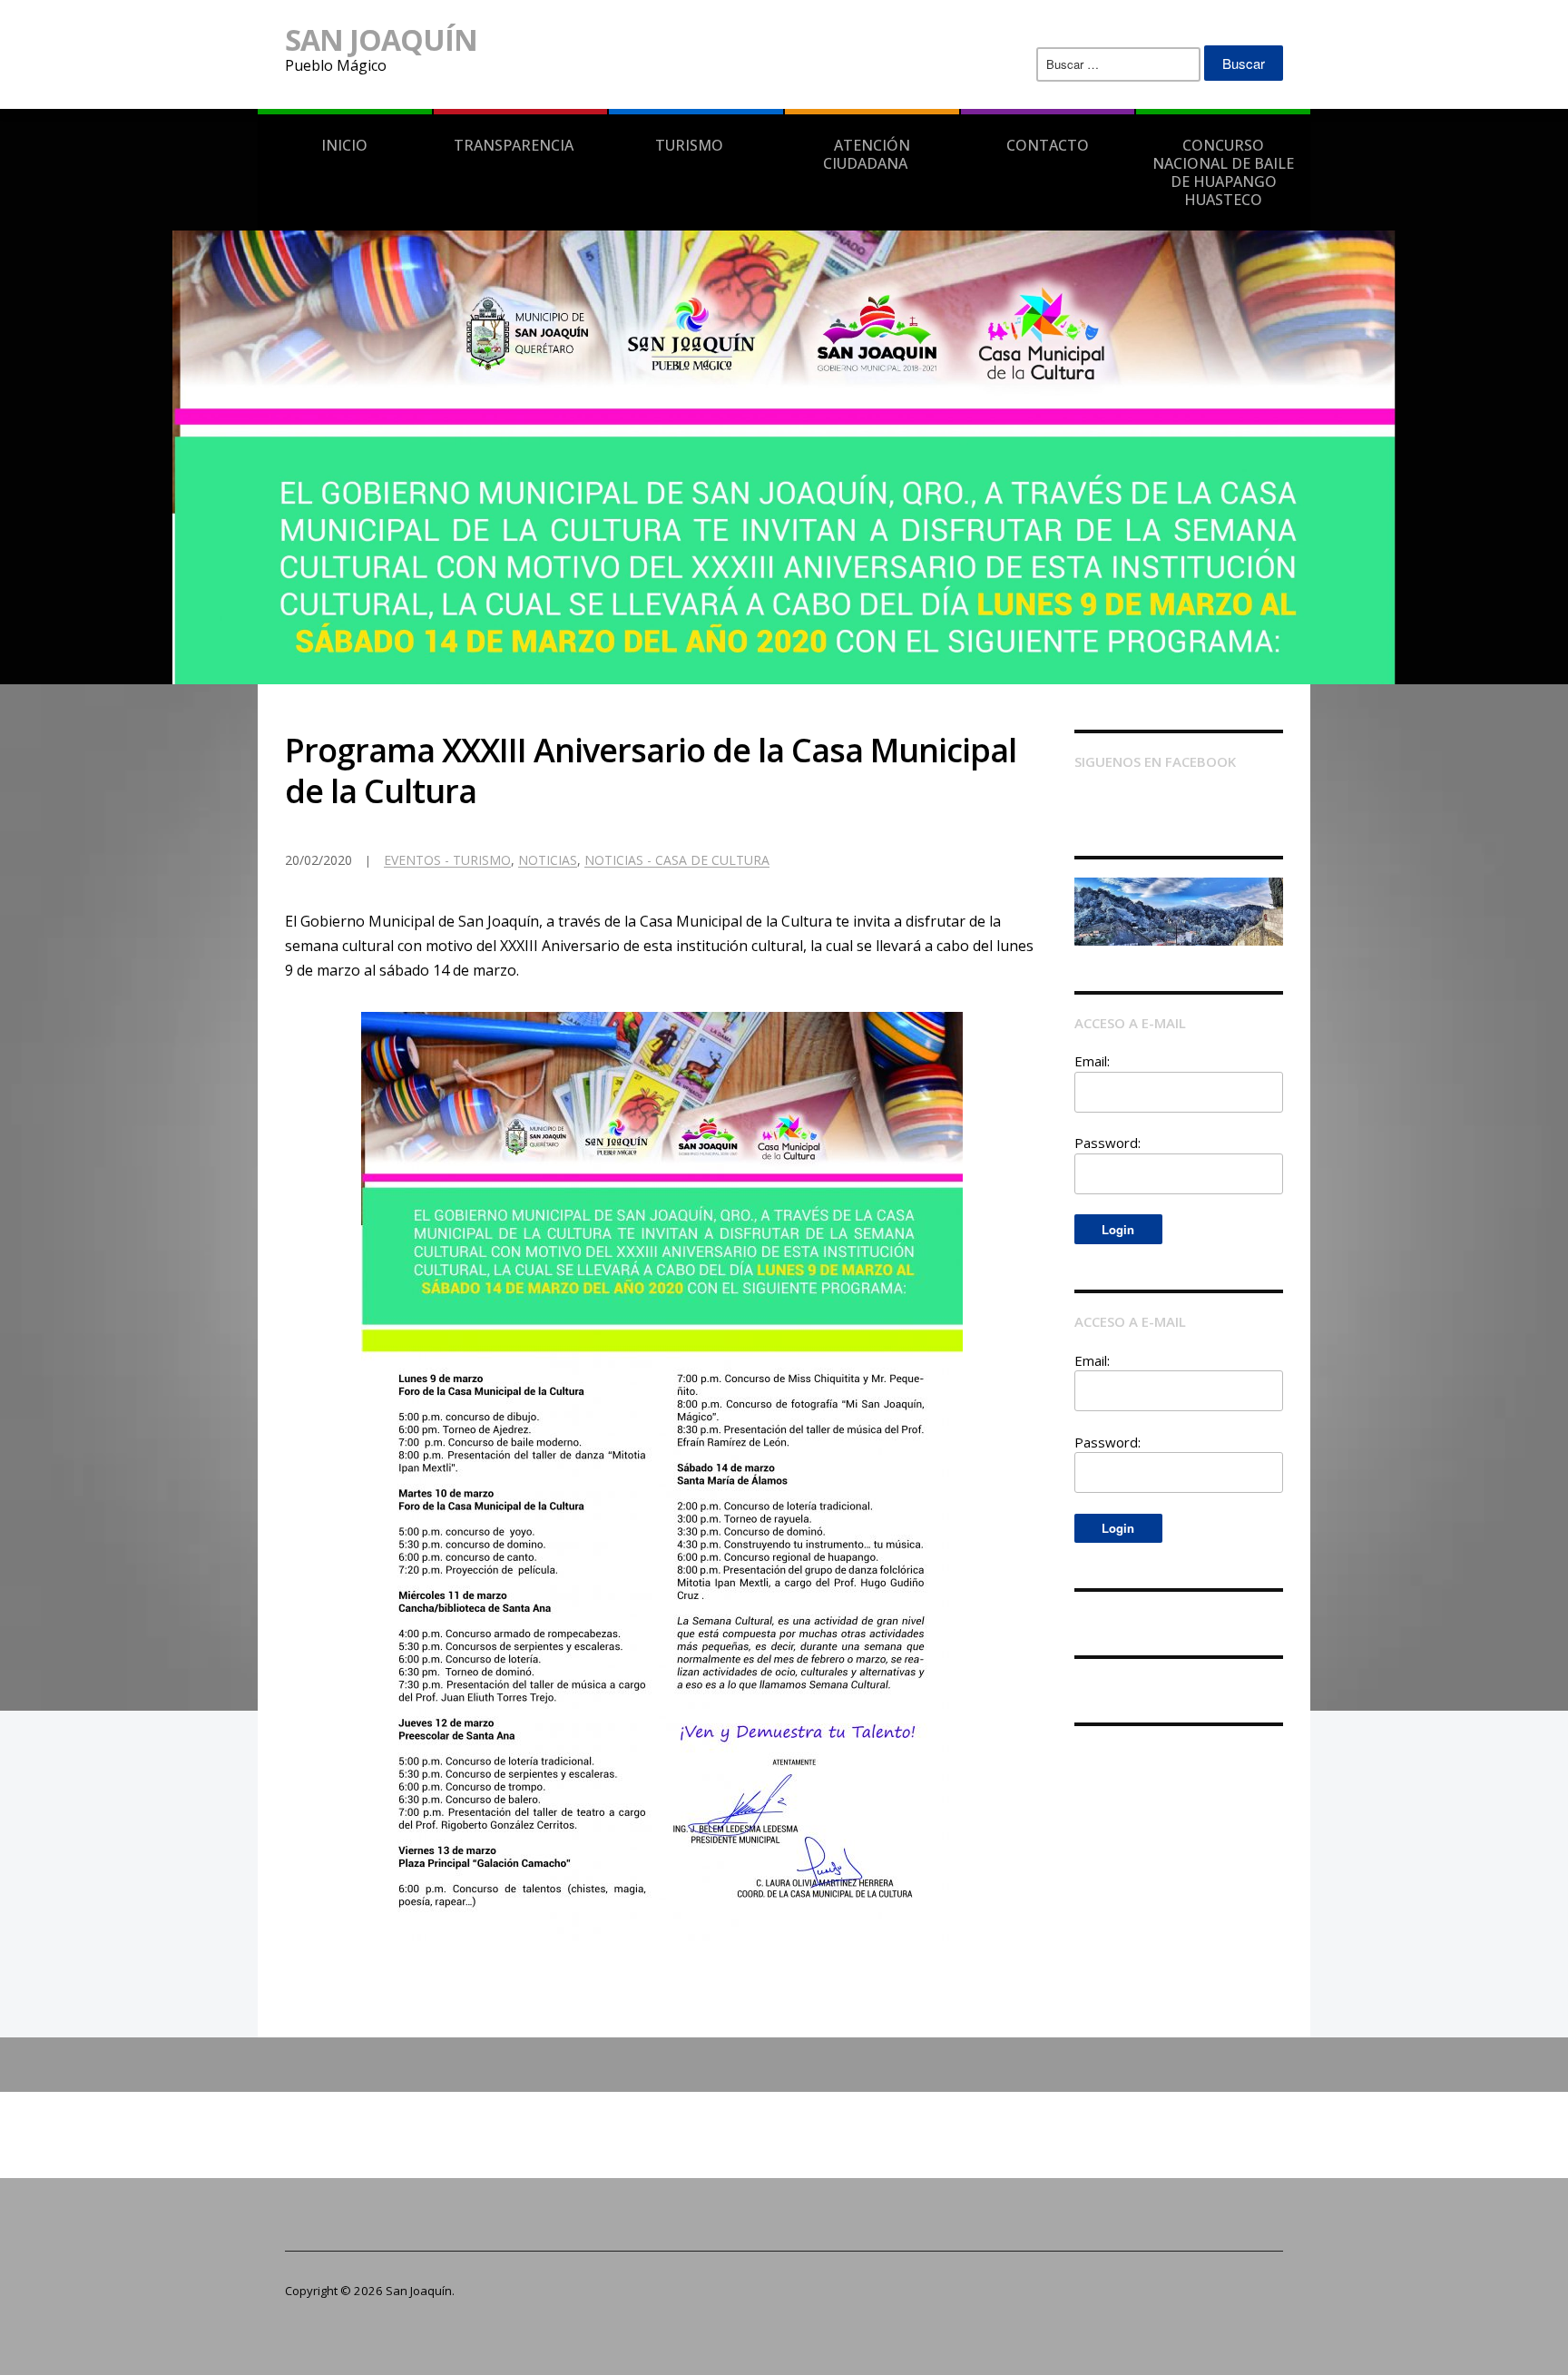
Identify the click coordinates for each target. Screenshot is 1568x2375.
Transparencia (514, 145)
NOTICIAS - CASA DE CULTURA (677, 860)
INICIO (344, 145)
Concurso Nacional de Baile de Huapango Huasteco (1223, 172)
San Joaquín (381, 39)
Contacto (1048, 145)
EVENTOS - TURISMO (447, 860)
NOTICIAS (548, 860)
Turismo (689, 145)
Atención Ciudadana (867, 154)
